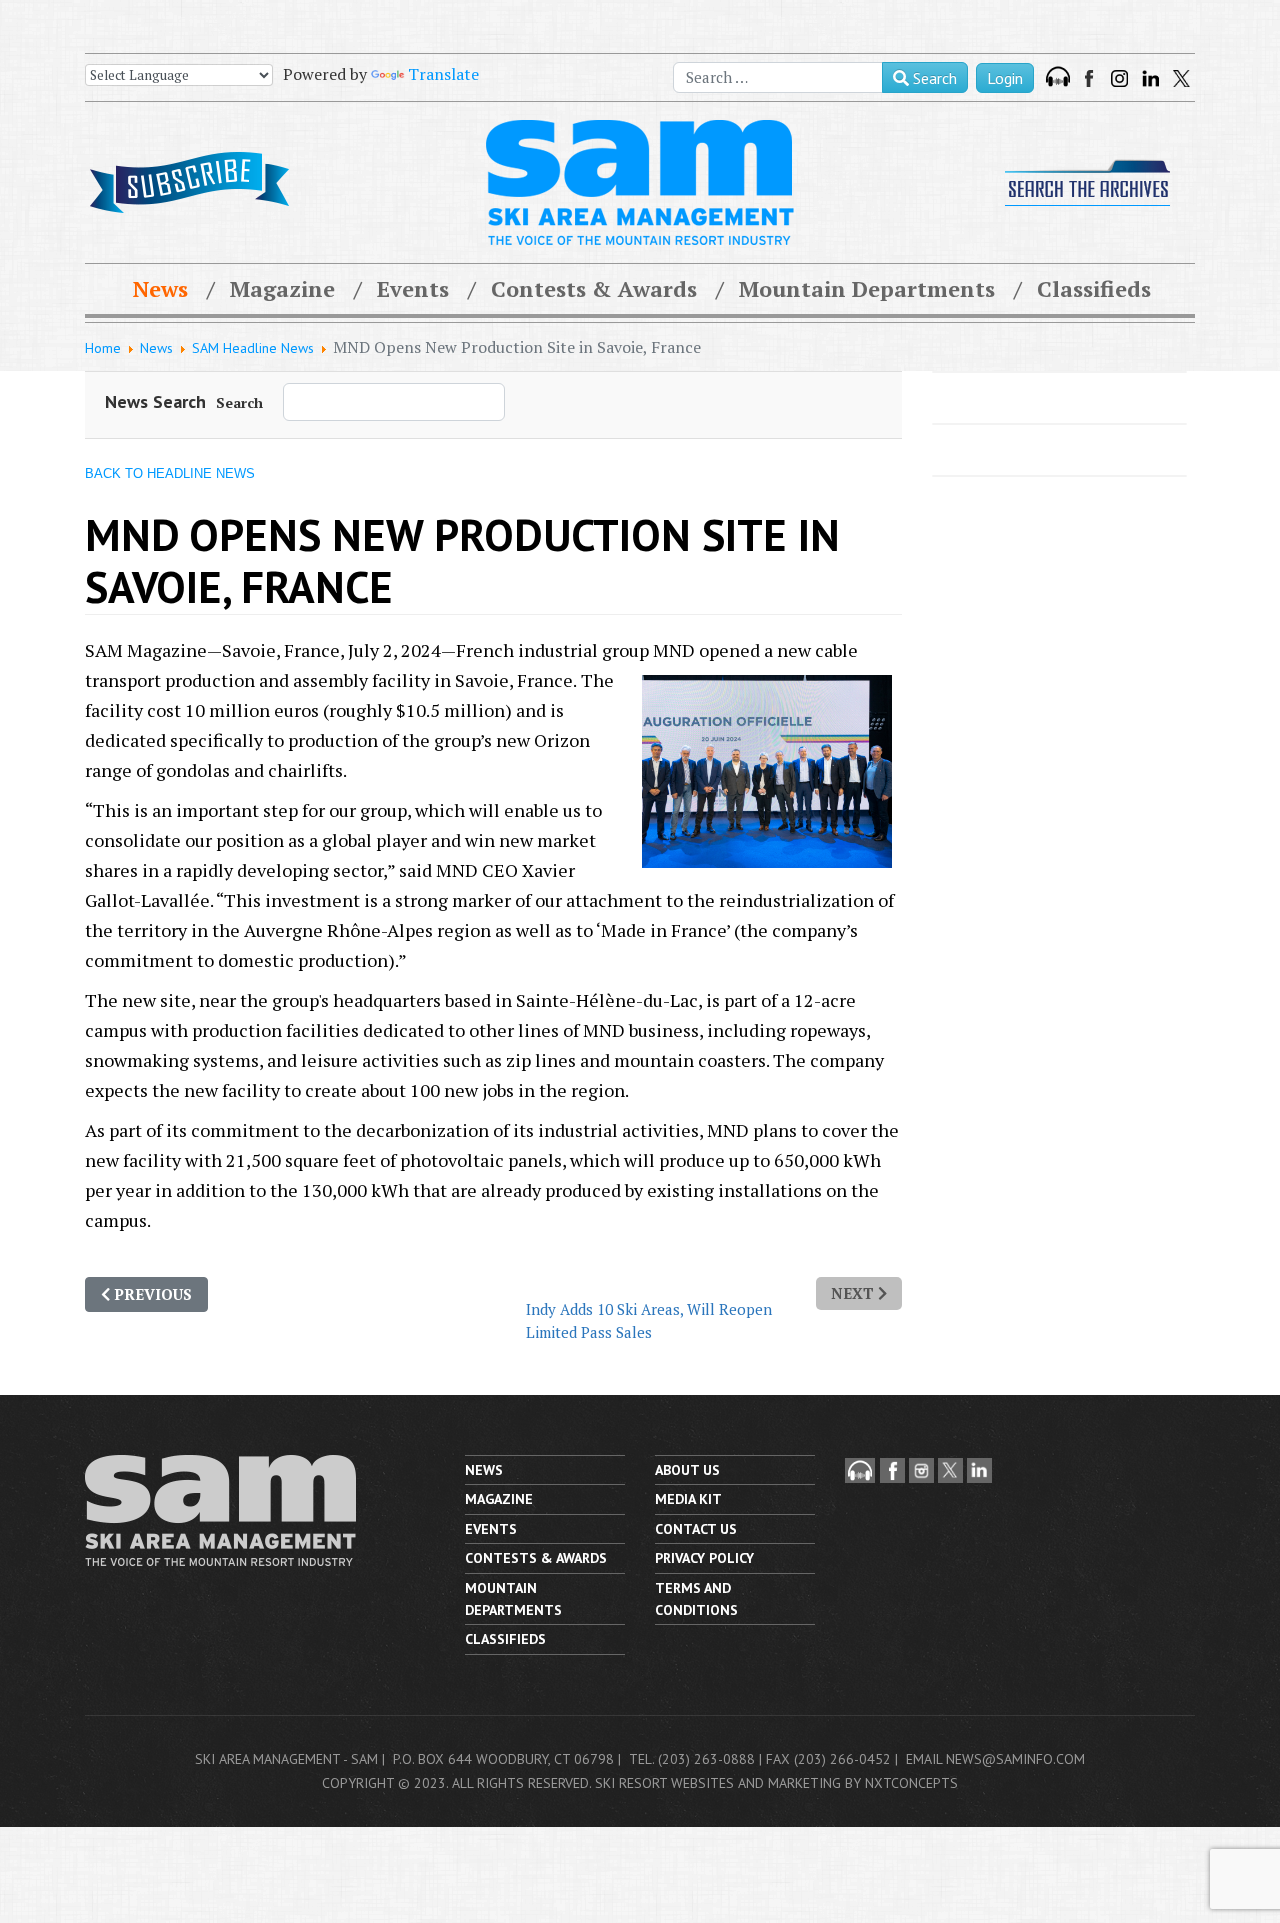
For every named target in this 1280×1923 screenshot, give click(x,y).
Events (413, 288)
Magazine (282, 288)
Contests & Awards (594, 288)
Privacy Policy (704, 1558)
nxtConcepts (911, 1783)
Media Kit (688, 1499)
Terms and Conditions (696, 1599)
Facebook (1091, 78)
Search (933, 78)
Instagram (1119, 78)
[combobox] (778, 77)
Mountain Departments (867, 288)
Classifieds (1094, 288)
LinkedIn (1150, 78)
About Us (687, 1470)
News (160, 288)
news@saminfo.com (1015, 1759)
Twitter (1181, 78)
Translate (443, 74)
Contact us (696, 1529)
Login (1005, 78)
